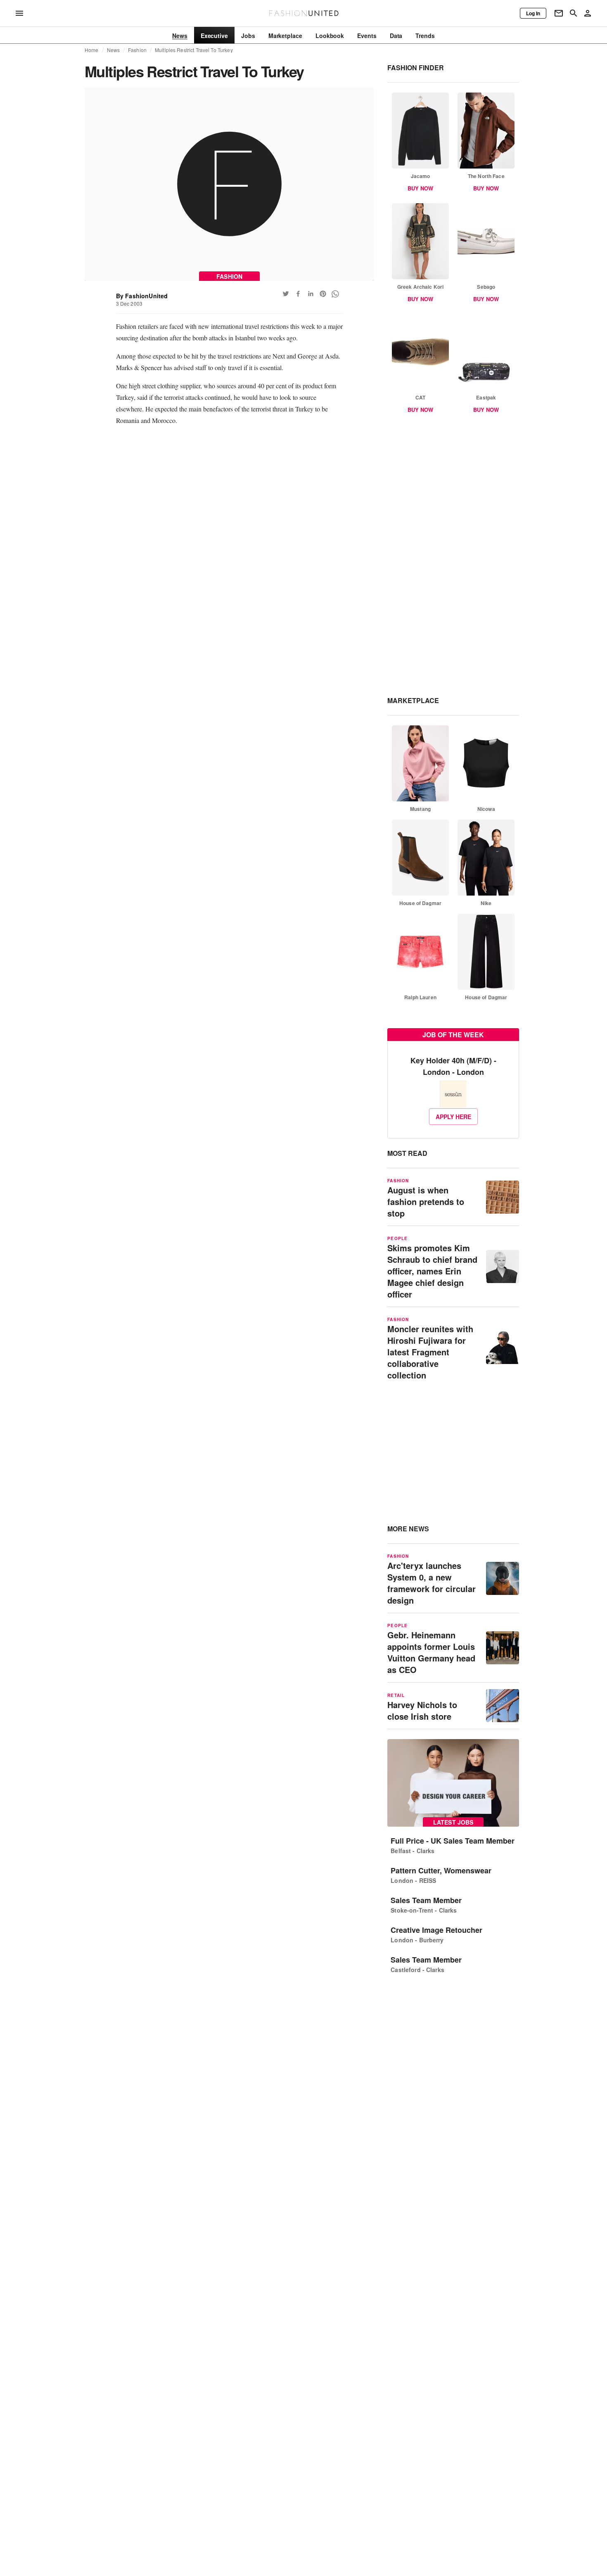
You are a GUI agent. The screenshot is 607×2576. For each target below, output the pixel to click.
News (114, 50)
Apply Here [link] (453, 1117)
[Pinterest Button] (323, 294)
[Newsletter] (559, 13)
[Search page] (574, 13)
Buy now (420, 188)
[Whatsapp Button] (335, 294)
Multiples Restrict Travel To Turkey (194, 50)
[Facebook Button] (298, 294)
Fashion (137, 50)
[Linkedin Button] (311, 294)
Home (92, 50)
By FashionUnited (142, 296)
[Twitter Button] (286, 294)
